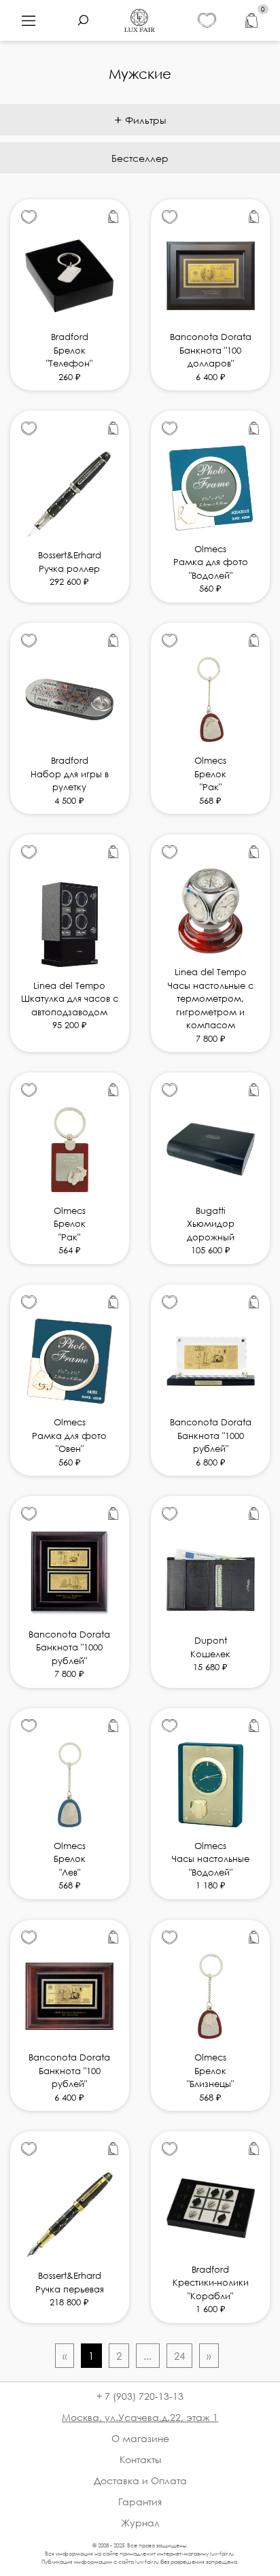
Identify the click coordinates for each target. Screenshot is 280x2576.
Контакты (140, 2459)
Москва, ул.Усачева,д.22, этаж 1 (140, 2417)
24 (179, 2356)
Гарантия (140, 2502)
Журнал (140, 2523)
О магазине (140, 2438)
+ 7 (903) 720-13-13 (140, 2396)
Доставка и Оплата (140, 2480)
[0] (251, 21)
